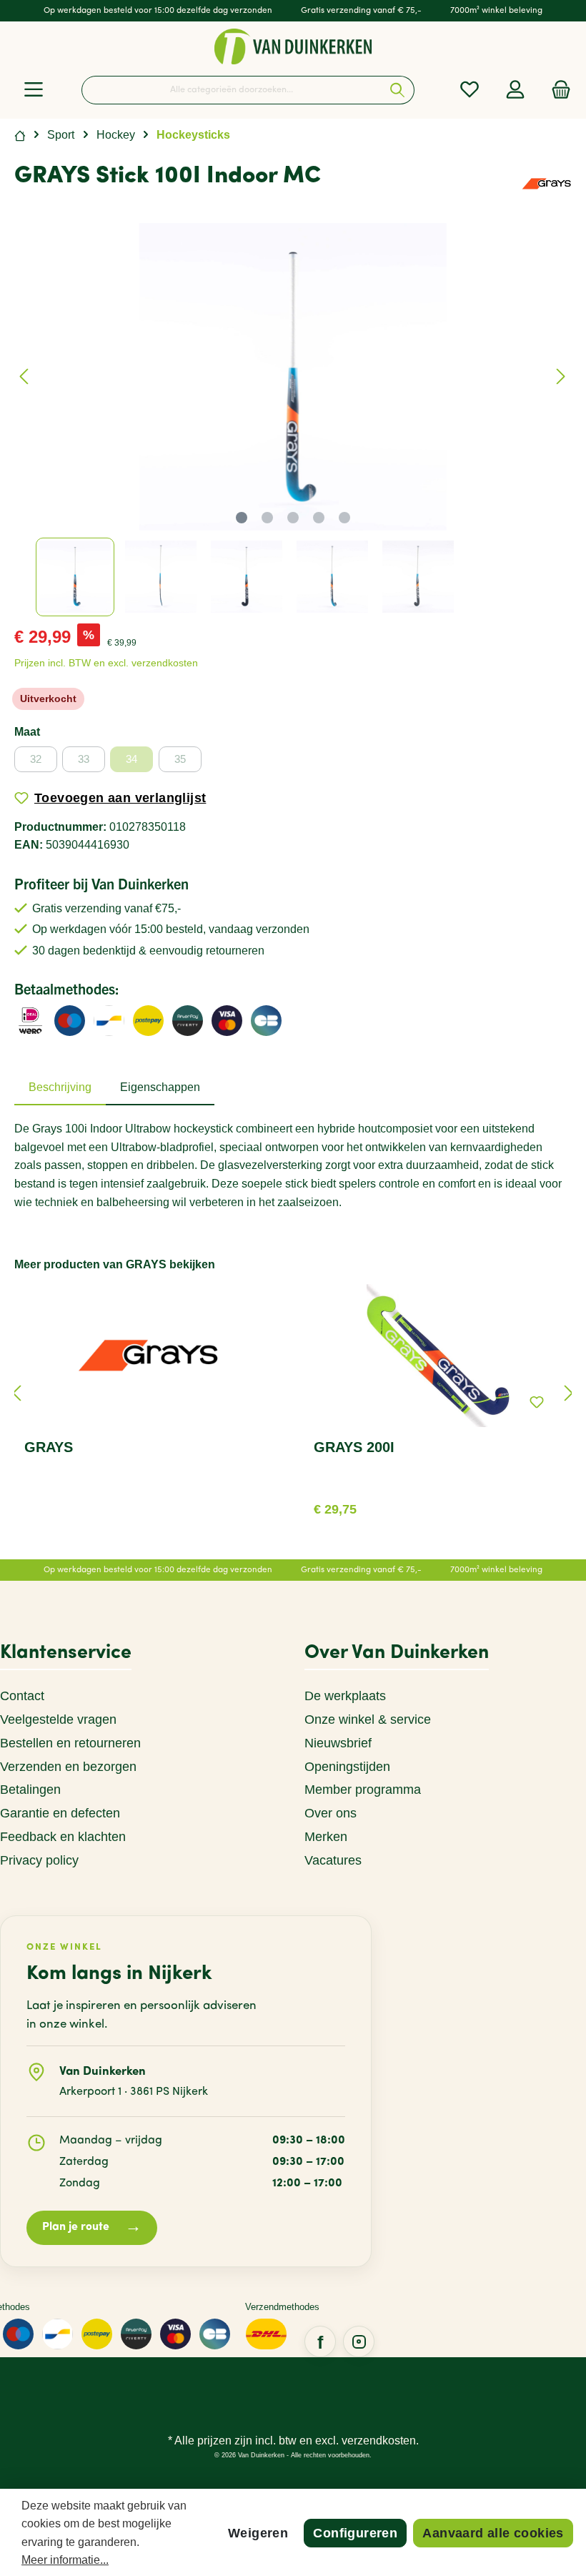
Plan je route (92, 2227)
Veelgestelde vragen (58, 1719)
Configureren (355, 2533)
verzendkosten (379, 2441)
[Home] (20, 135)
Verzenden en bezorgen (68, 1767)
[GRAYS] (547, 183)
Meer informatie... (65, 2560)
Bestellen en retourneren (70, 1743)
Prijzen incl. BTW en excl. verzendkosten (106, 663)
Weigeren (258, 2533)
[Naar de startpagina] (293, 46)
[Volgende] (560, 376)
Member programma (363, 1790)
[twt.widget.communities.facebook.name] (320, 2341)
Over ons (331, 1813)
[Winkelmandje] (557, 90)
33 (84, 759)
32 (36, 759)
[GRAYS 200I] (437, 1356)
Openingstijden (347, 1767)
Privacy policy (39, 1860)
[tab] (60, 1087)
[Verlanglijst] (470, 90)
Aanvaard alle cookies (493, 2533)
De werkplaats (345, 1696)
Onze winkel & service (368, 1719)
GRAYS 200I (354, 1447)
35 (180, 759)
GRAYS (49, 1447)
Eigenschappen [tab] (160, 1087)
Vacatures (333, 1860)
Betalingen (30, 1790)
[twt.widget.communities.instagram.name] (359, 2341)
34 (131, 759)
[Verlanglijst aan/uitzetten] (537, 1402)
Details (438, 1504)
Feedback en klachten (63, 1837)
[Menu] (34, 90)
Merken (326, 1837)
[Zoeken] (398, 90)
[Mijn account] (515, 90)
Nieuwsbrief (338, 1743)
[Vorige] (25, 376)
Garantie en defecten (60, 1813)
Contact (22, 1696)
